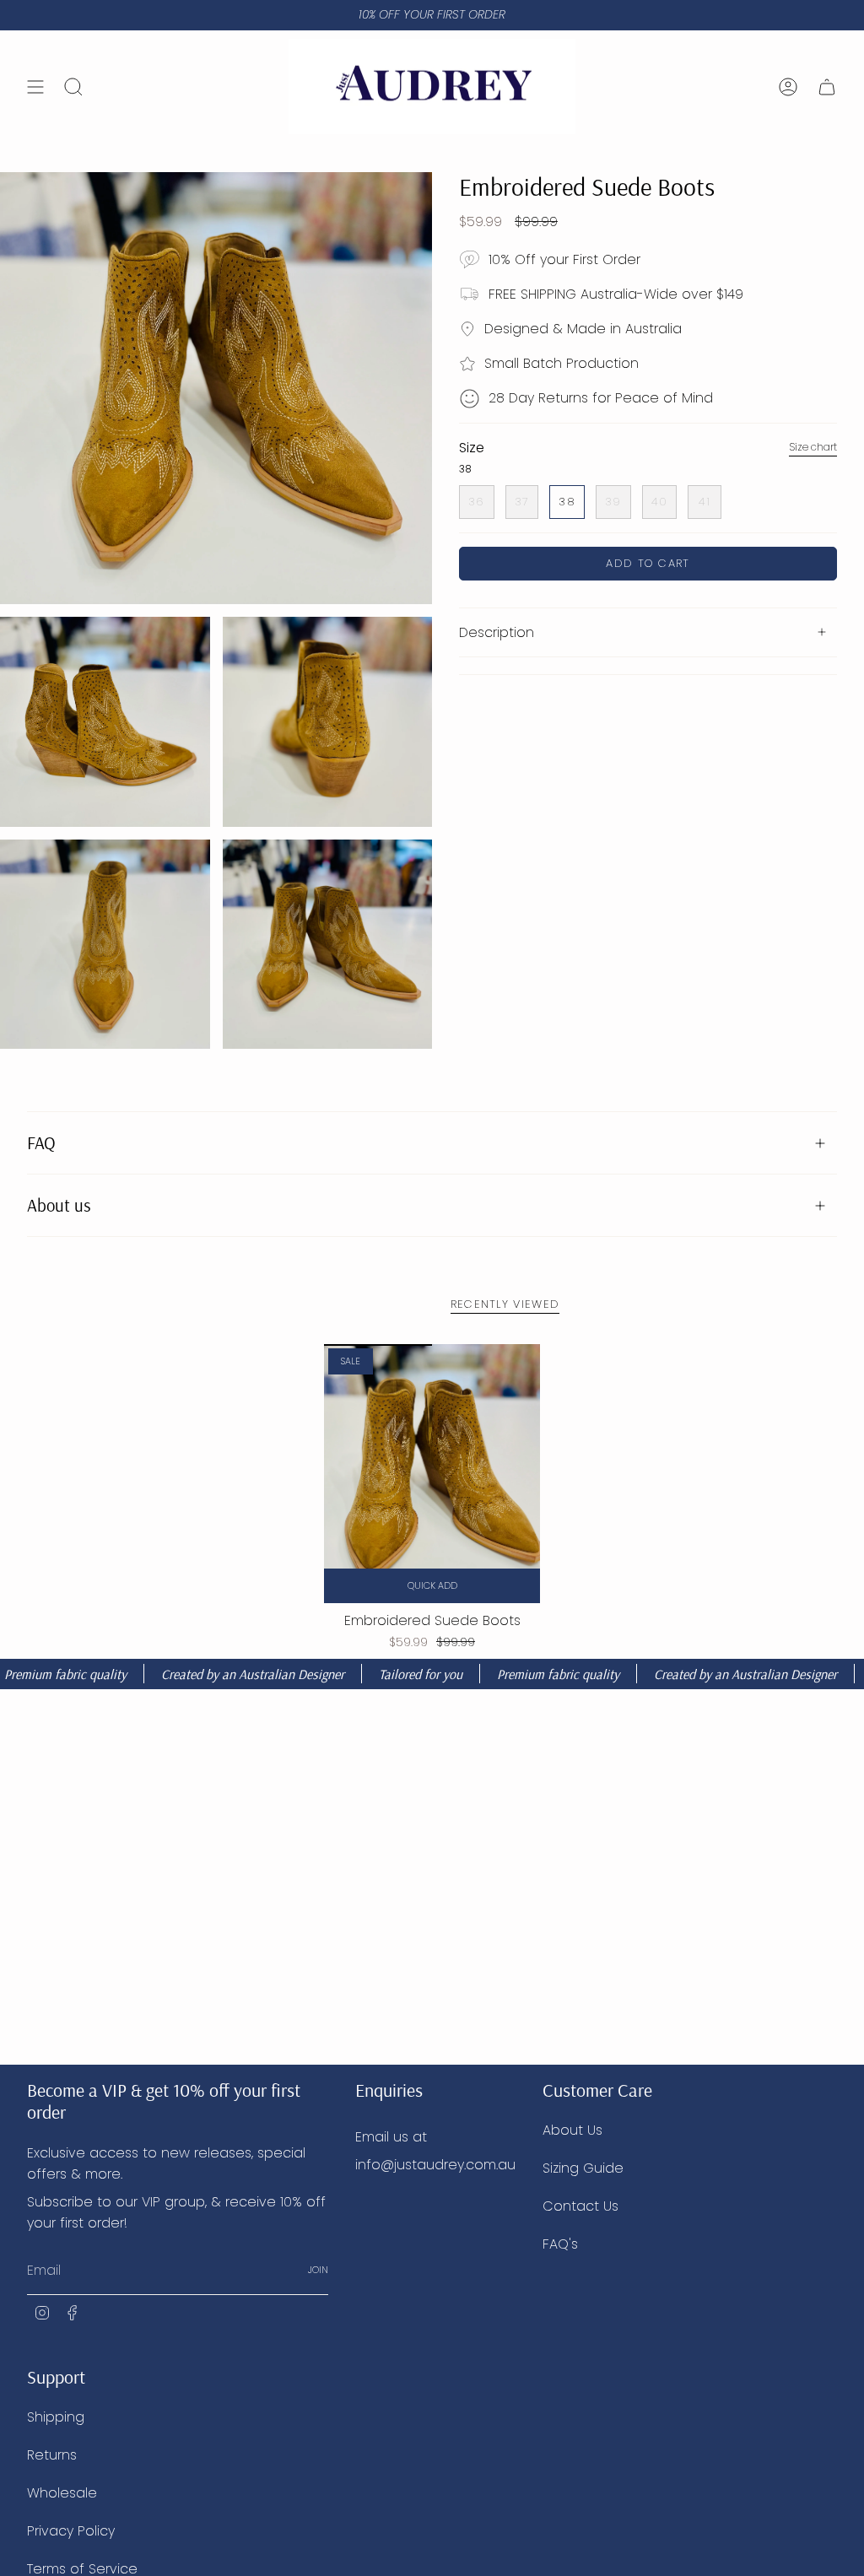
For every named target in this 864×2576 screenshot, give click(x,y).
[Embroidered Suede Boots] (432, 1474)
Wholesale (62, 2493)
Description (497, 632)
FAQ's (560, 2244)
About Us (572, 2130)
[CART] (827, 86)
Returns (52, 2455)
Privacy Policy (71, 2531)
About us (59, 1205)
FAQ (41, 1142)
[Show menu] (35, 86)
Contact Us (580, 2206)
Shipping (56, 2417)
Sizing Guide (583, 2168)
